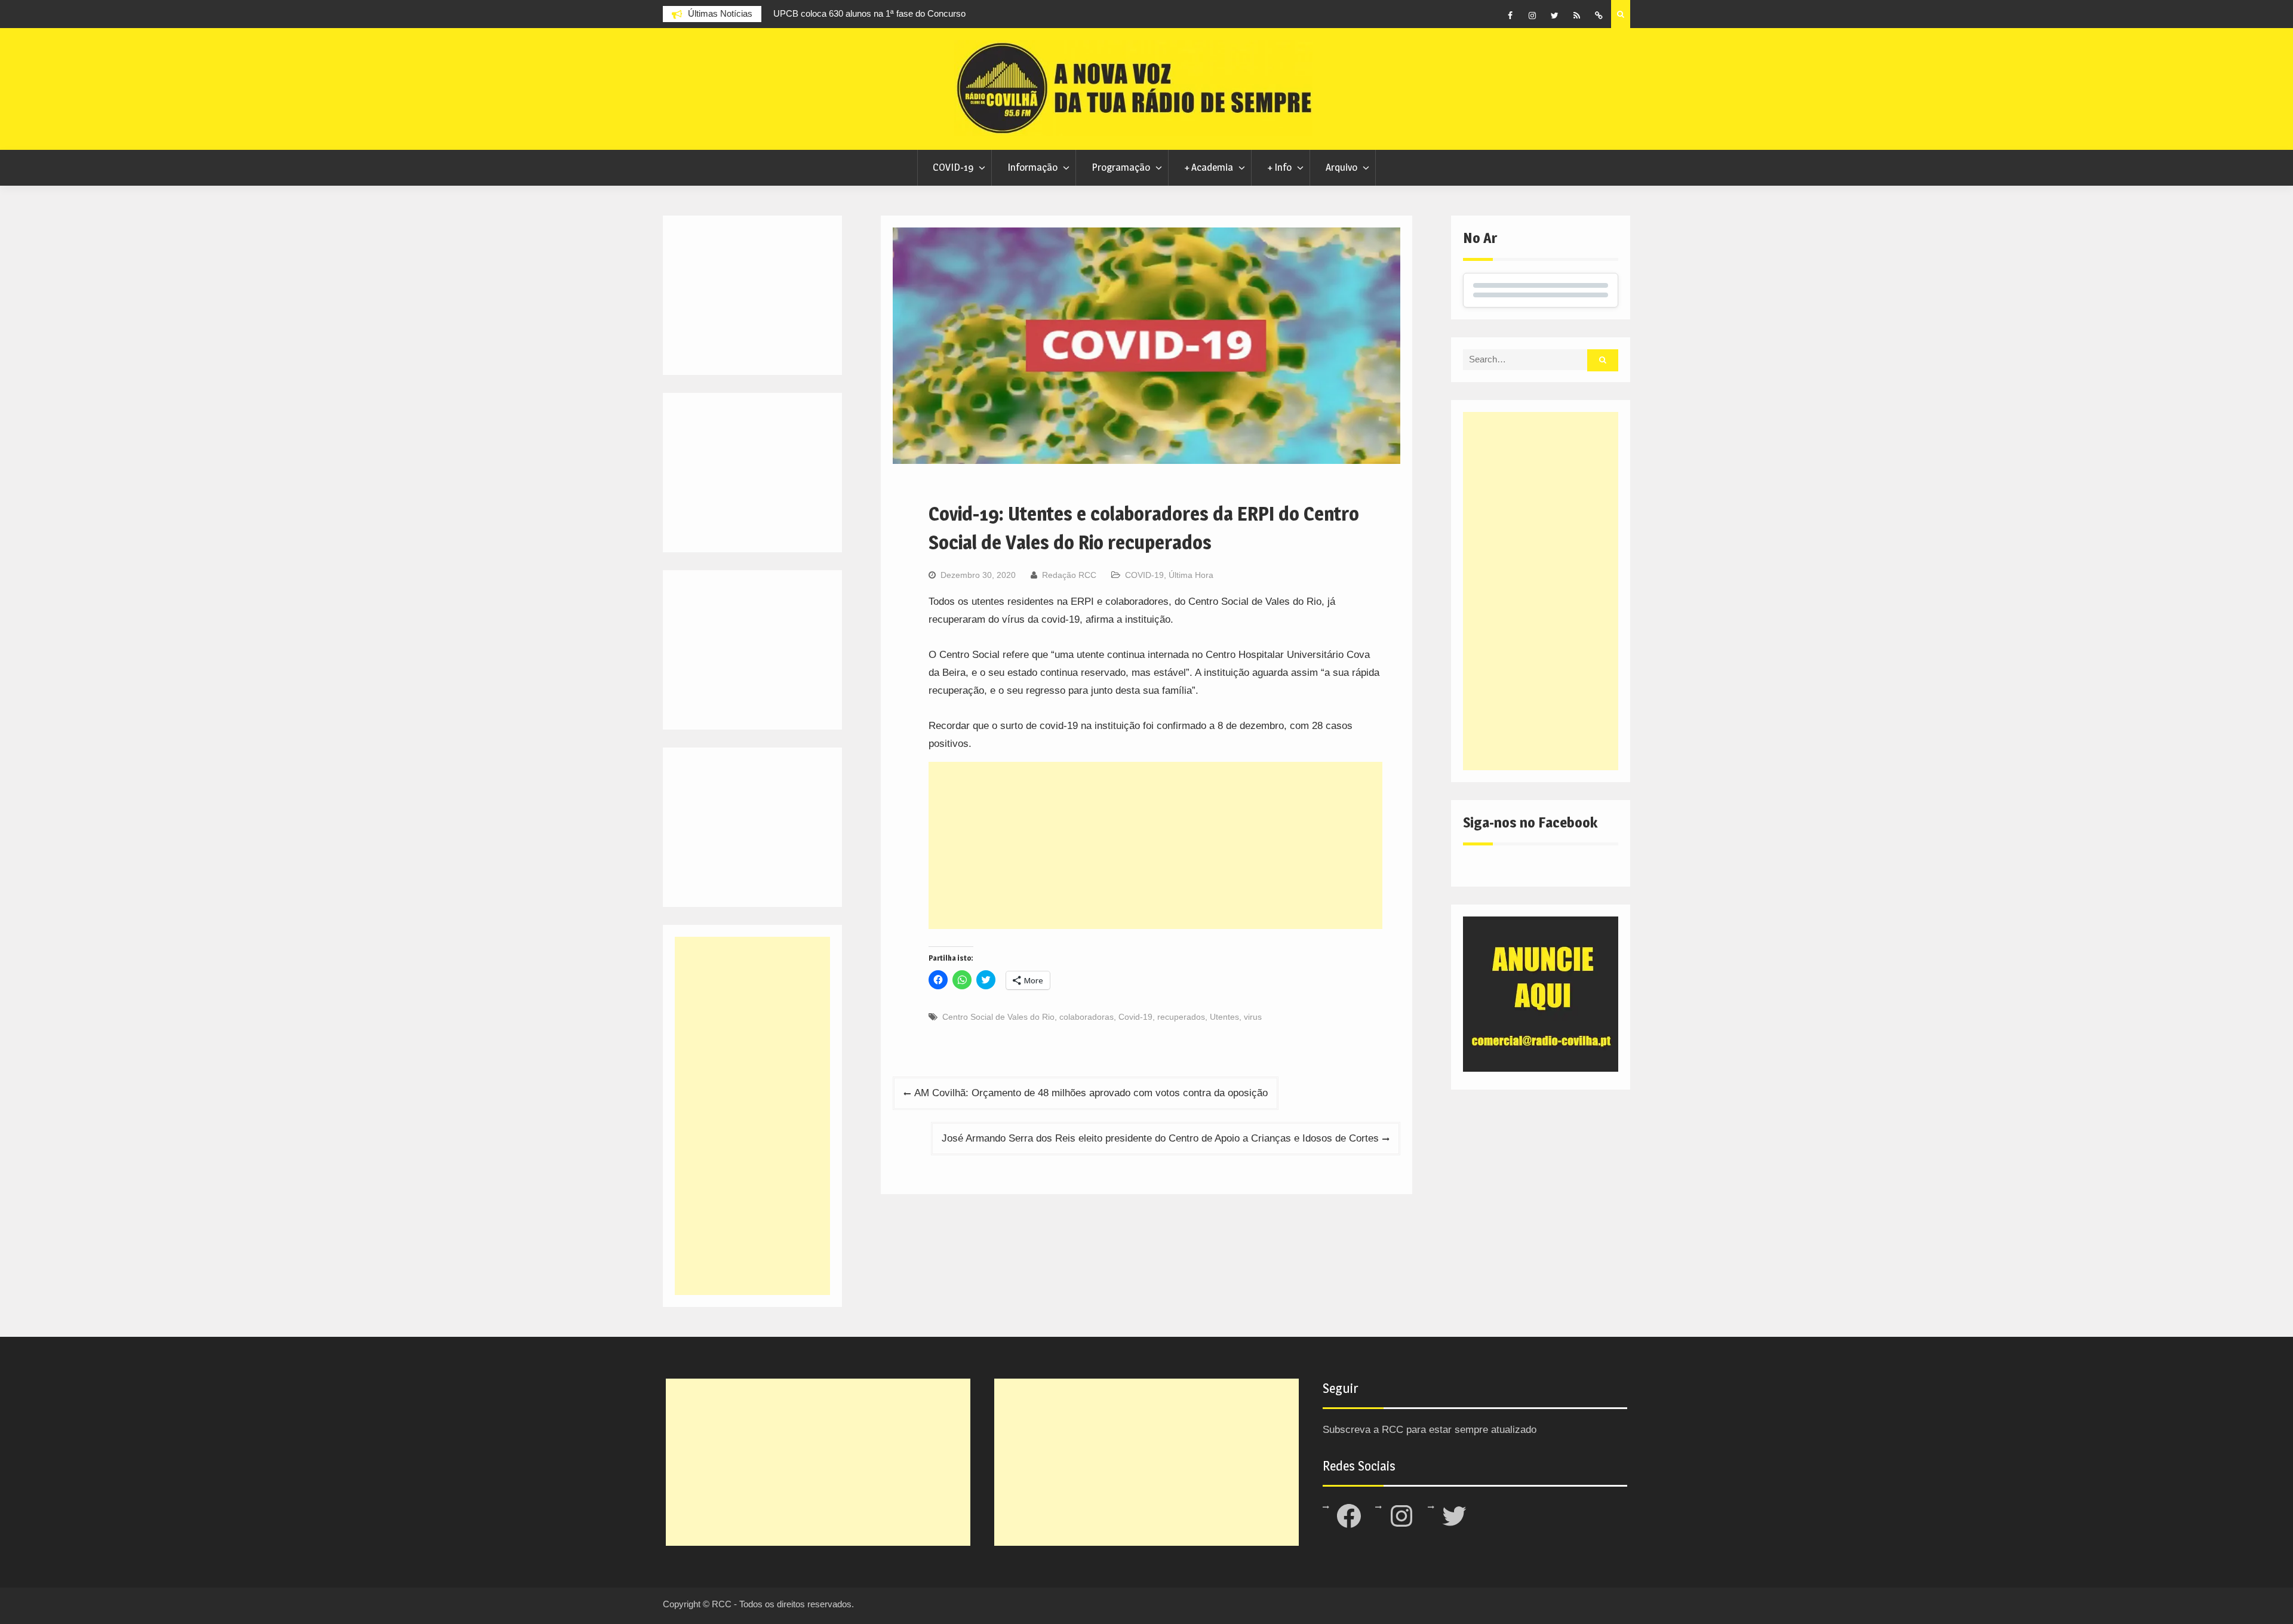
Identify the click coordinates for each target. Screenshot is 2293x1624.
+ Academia (1209, 167)
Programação (1121, 167)
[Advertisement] (1155, 845)
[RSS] (1576, 16)
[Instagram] (1532, 16)
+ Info (1279, 167)
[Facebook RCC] (1510, 16)
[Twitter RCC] (1554, 16)
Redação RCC (1069, 575)
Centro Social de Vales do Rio (998, 1017)
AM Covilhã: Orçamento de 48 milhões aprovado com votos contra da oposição (1091, 1093)
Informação (1032, 167)
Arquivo (1341, 167)
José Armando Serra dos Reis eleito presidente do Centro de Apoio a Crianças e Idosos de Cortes (1160, 1138)
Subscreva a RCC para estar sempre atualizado (1430, 1430)
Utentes (1224, 1017)
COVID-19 (953, 167)
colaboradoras (1086, 1017)
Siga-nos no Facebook (1530, 822)
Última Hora (1191, 575)
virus (1253, 1017)
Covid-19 (1135, 1017)
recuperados (1181, 1017)
